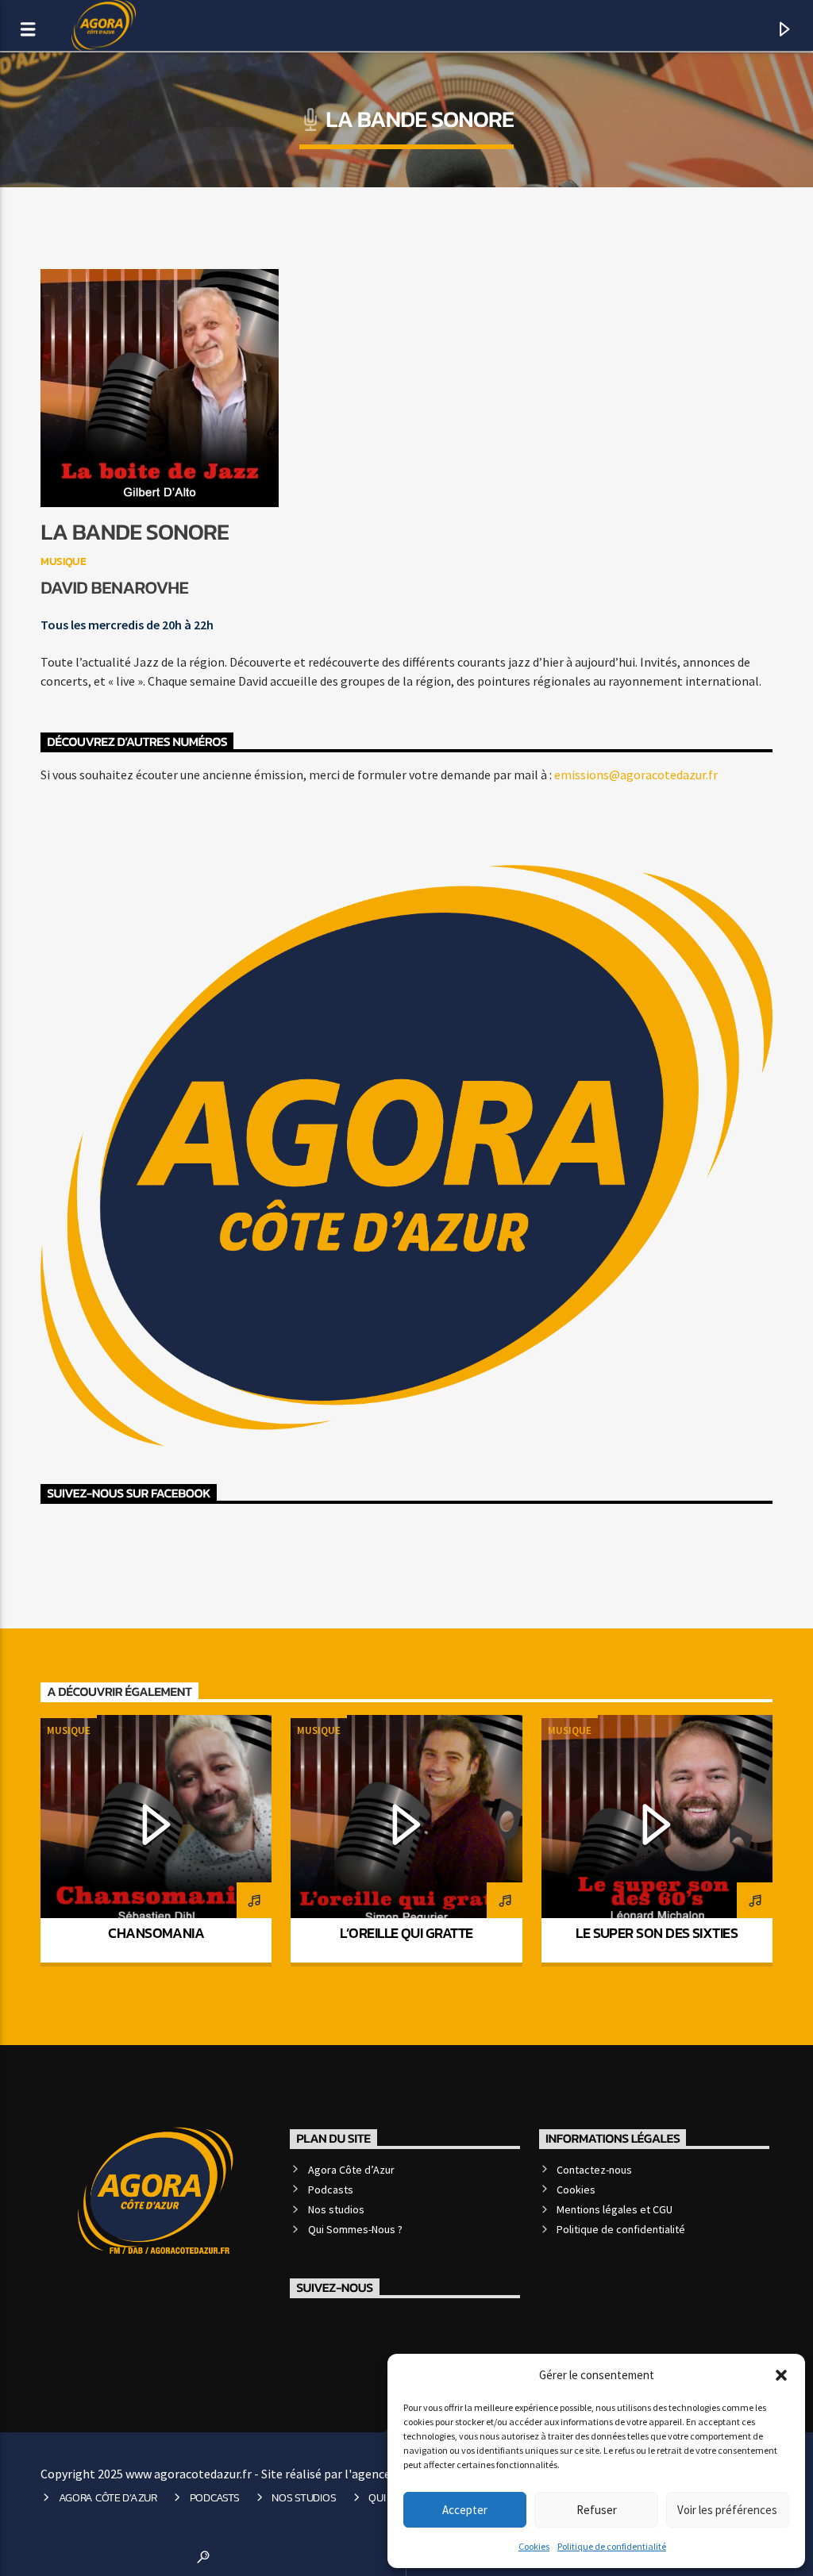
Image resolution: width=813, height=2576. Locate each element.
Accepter (465, 2510)
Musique (69, 1730)
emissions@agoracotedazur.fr (636, 775)
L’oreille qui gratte (406, 1933)
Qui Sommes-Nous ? (355, 2229)
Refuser (597, 2510)
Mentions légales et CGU (615, 2209)
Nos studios (336, 2209)
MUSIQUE (63, 561)
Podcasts (331, 2190)
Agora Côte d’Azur (351, 2170)
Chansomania (156, 1933)
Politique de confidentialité (612, 2546)
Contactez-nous (594, 2170)
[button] (781, 2375)
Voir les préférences (727, 2510)
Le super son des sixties (657, 1933)
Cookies (534, 2546)
